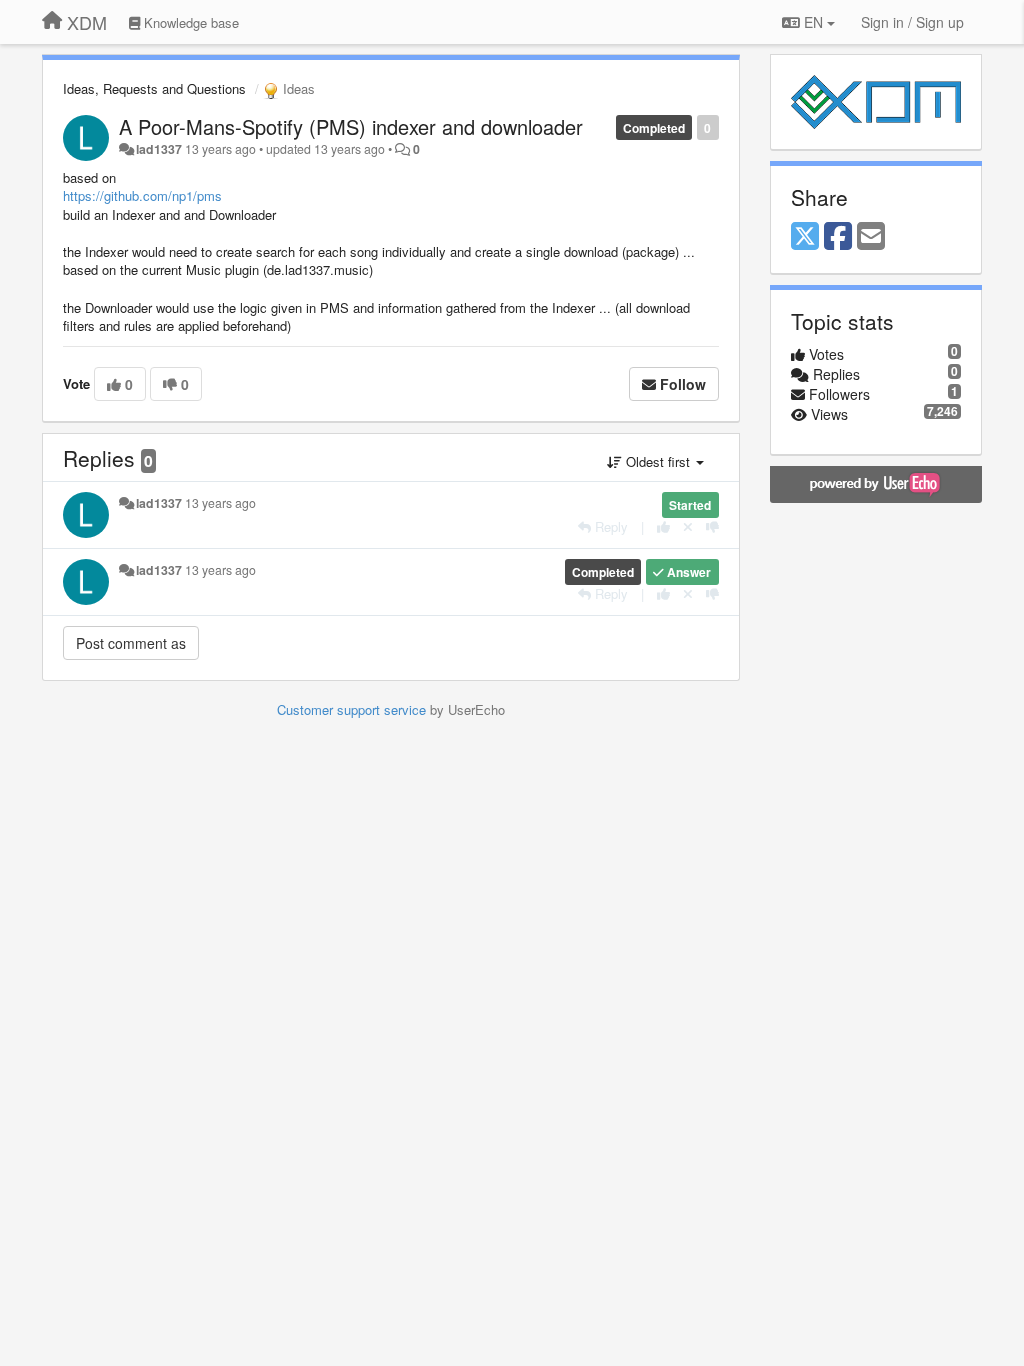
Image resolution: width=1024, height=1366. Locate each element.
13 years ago (220, 503)
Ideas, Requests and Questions (154, 88)
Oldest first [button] (658, 461)
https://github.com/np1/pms (142, 195)
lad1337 (159, 149)
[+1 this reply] (663, 526)
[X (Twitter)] (805, 237)
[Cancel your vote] (688, 526)
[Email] (871, 237)
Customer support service (351, 709)
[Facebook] (838, 237)
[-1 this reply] (712, 526)
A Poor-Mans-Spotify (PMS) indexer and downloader (351, 126)
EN (813, 22)
